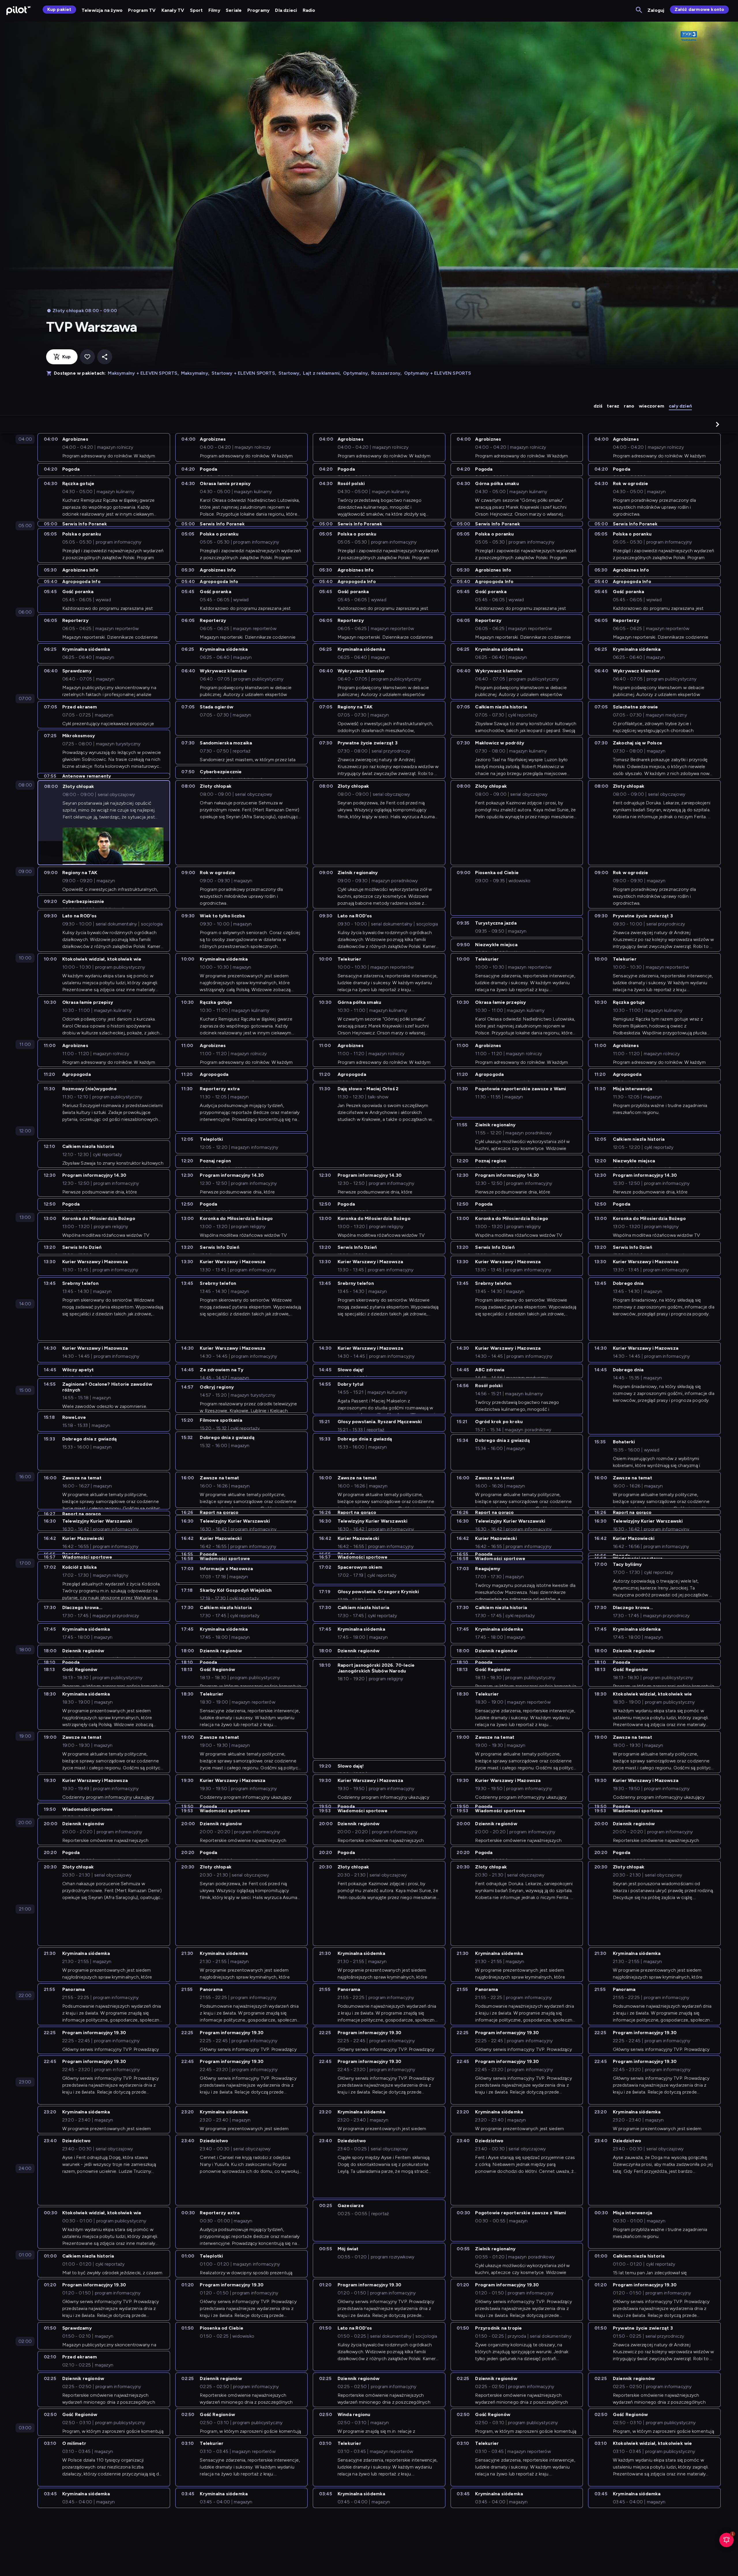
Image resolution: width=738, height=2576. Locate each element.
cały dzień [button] (680, 406)
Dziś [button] (598, 406)
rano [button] (629, 406)
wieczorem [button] (652, 406)
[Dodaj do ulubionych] (87, 357)
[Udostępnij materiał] (105, 357)
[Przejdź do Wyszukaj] (639, 10)
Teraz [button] (613, 406)
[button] (718, 424)
